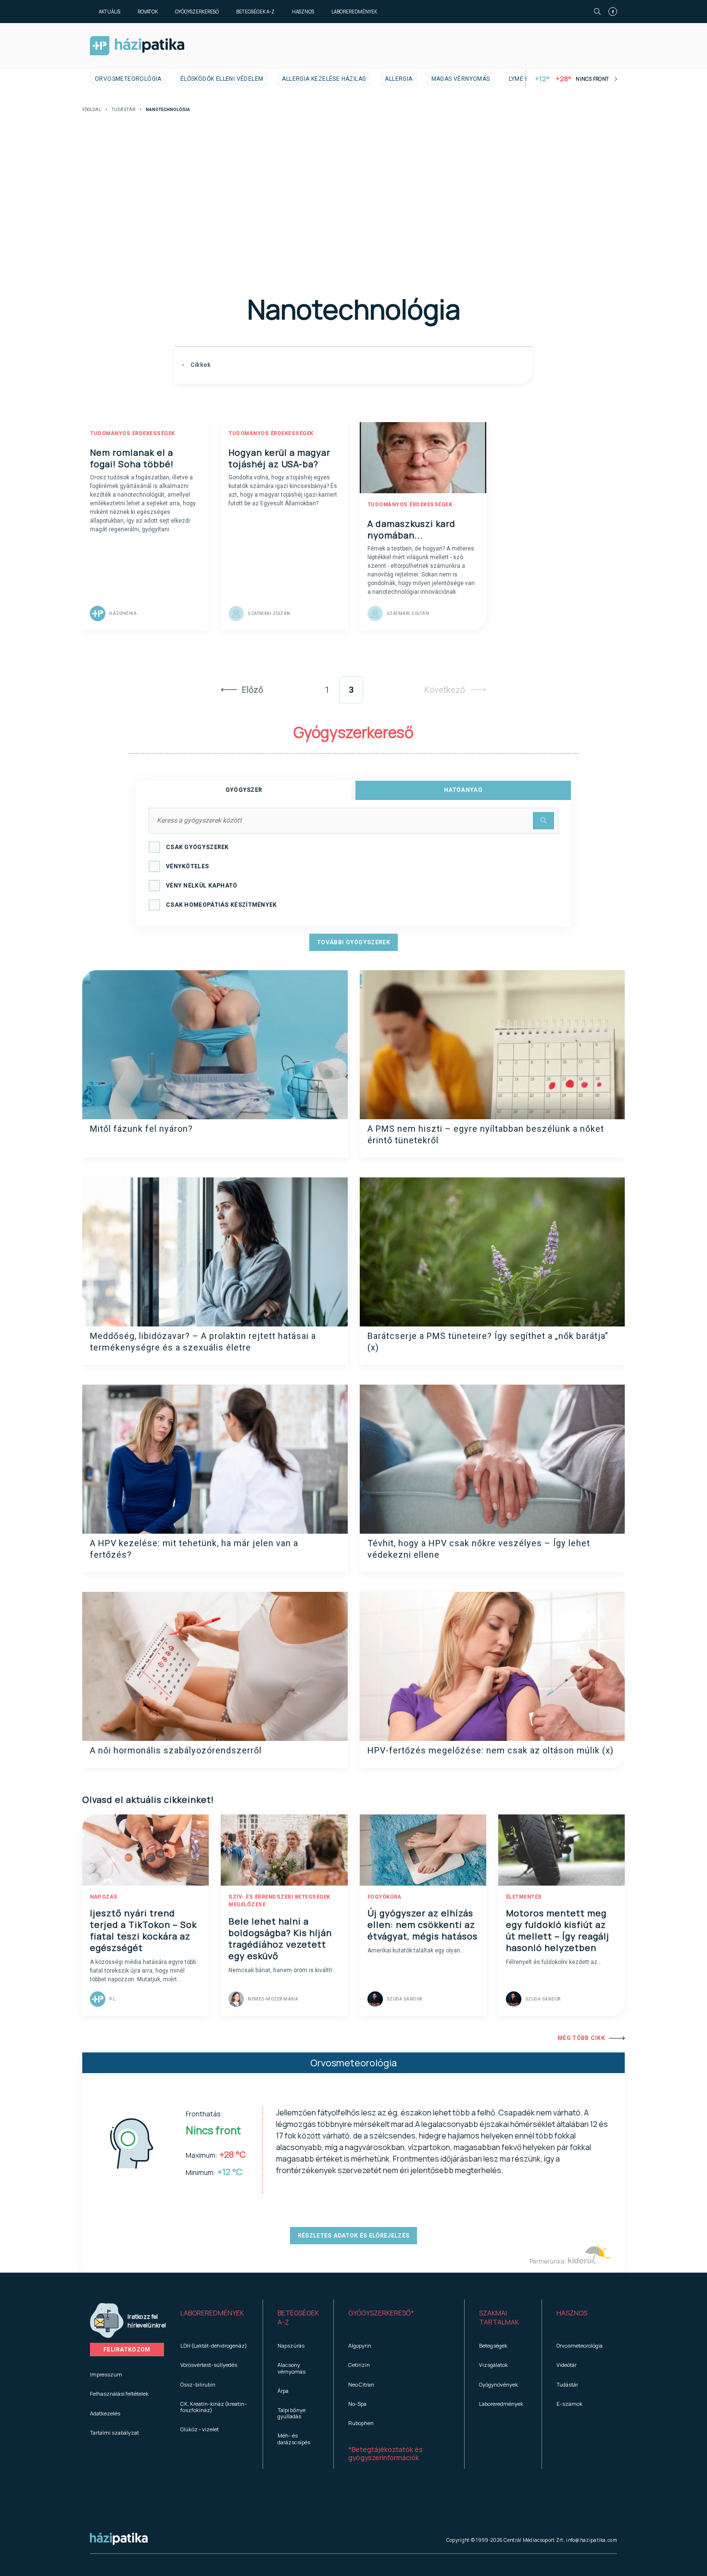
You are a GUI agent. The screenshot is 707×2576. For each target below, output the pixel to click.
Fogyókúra (385, 1897)
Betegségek (493, 2345)
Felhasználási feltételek (119, 2394)
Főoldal (92, 110)
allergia (398, 79)
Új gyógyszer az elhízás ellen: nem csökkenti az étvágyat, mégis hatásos (423, 1925)
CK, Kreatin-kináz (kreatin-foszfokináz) (214, 2407)
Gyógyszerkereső (197, 12)
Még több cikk (581, 2038)
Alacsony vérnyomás (291, 2368)
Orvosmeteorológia (128, 79)
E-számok (569, 2404)
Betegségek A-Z (255, 12)
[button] (214, 2318)
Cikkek (200, 365)
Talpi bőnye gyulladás (291, 2413)
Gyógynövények (499, 2384)
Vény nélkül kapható (202, 886)
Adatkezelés (105, 2413)
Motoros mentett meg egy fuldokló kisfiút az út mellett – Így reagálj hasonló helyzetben (558, 1930)
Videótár (567, 2365)
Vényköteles (187, 866)
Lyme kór (523, 79)
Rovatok (148, 12)
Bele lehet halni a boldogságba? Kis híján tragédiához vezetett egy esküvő (280, 1938)
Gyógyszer (244, 790)
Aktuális (109, 12)
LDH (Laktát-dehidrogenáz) (214, 2345)
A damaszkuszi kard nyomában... (411, 529)
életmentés (524, 1897)
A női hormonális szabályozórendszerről (176, 1750)
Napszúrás (291, 2345)
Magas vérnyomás (461, 79)
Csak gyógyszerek (197, 847)
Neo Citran (361, 2384)
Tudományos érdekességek (133, 433)
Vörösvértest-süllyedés (209, 2365)
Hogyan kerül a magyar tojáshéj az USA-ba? (279, 458)
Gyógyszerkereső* (381, 2313)
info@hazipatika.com (592, 2540)
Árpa (283, 2391)
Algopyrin (360, 2345)
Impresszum (106, 2374)
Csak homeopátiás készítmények (221, 905)
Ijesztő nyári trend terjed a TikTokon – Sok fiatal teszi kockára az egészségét (143, 1930)
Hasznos (303, 12)
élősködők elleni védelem (222, 79)
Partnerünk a (548, 2261)
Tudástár (123, 110)
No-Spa (357, 2404)
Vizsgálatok (493, 2365)
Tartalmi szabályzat (114, 2432)
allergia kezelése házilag (324, 79)
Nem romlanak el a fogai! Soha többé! (132, 458)
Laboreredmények (354, 12)
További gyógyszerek (353, 942)
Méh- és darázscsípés (294, 2438)
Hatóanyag (463, 790)
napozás (104, 1897)
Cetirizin (359, 2365)
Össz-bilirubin (198, 2384)
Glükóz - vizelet (200, 2429)
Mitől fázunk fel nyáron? (141, 1129)
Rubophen (361, 2423)
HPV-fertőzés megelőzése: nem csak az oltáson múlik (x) (491, 1750)
